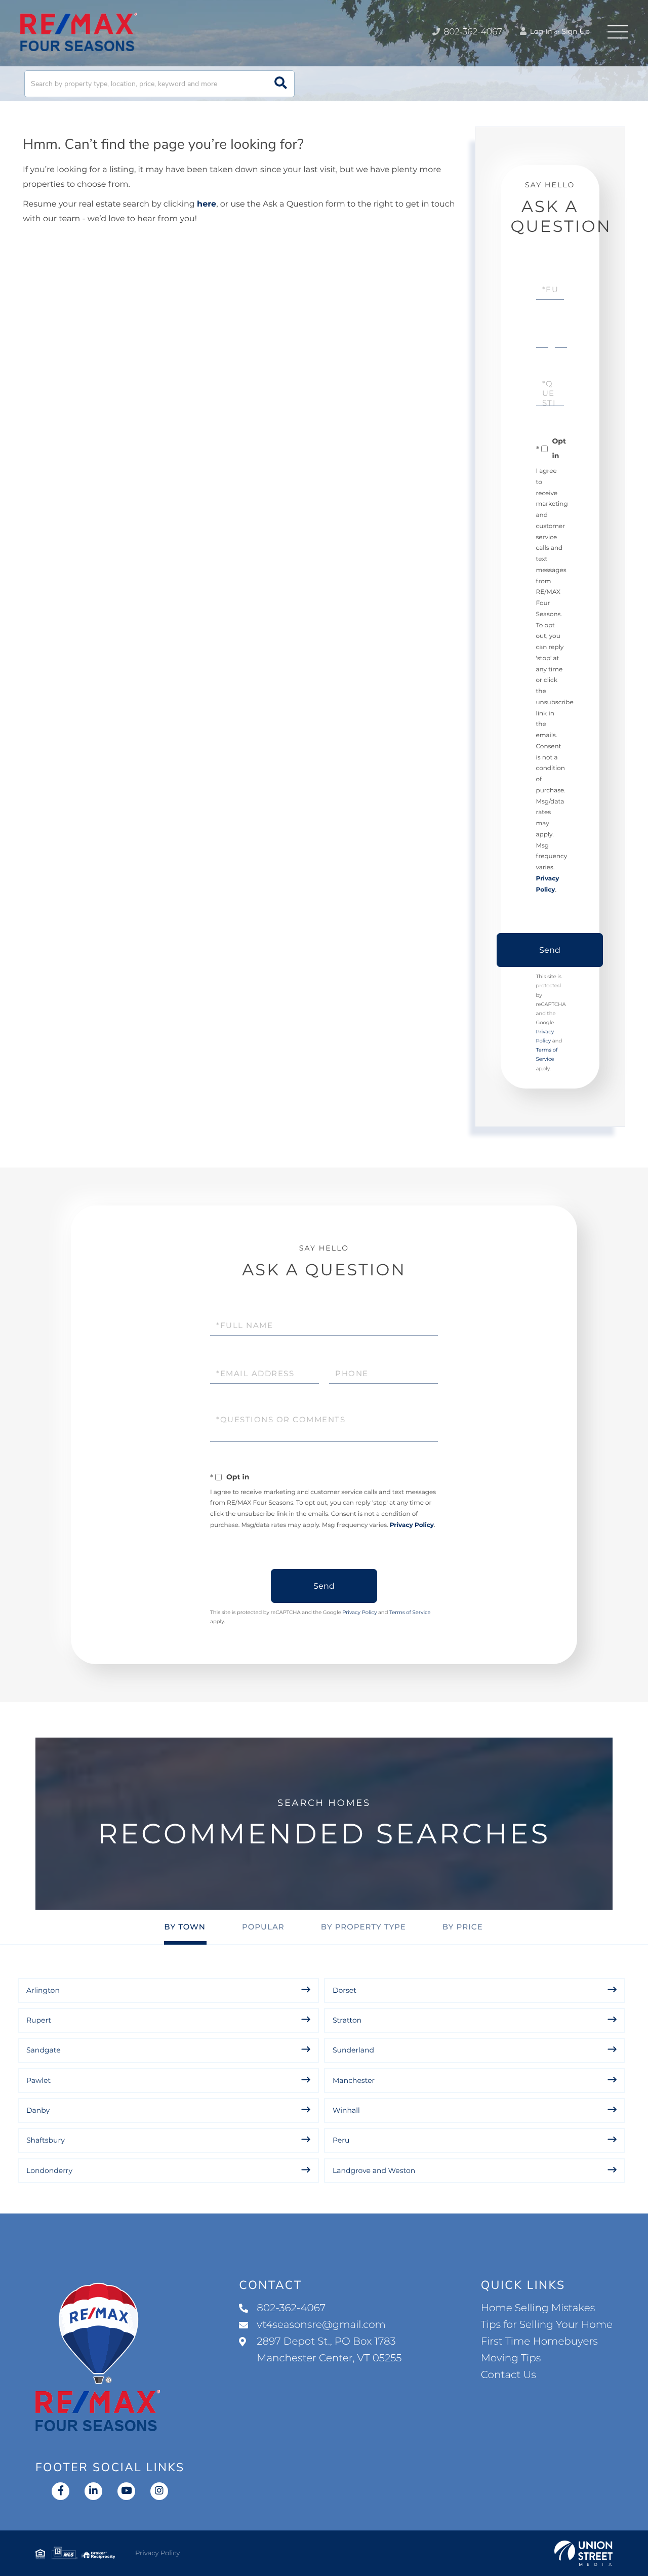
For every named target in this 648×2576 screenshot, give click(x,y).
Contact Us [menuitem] (509, 2375)
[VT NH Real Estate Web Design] (583, 2553)
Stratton (347, 2020)
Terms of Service (410, 1612)
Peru (341, 2140)
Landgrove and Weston (374, 2170)
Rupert (39, 2020)
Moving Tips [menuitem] (511, 2358)
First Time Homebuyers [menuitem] (539, 2342)
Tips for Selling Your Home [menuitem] (547, 2325)
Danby (38, 2110)
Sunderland (353, 2050)
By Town (185, 1927)
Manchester (354, 2080)
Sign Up (576, 31)
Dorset (345, 1990)
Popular (263, 1927)
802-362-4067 (472, 32)
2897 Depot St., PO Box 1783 (329, 2350)
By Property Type (363, 1927)
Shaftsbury (46, 2140)
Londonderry (49, 2170)
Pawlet (38, 2080)
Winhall (346, 2110)
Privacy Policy (412, 1525)
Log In (540, 31)
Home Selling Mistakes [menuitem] (538, 2308)
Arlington (43, 1990)
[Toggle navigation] (618, 32)
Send (550, 950)
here (207, 204)
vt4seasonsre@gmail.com (321, 2325)
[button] (281, 84)
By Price (463, 1927)
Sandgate (44, 2050)
